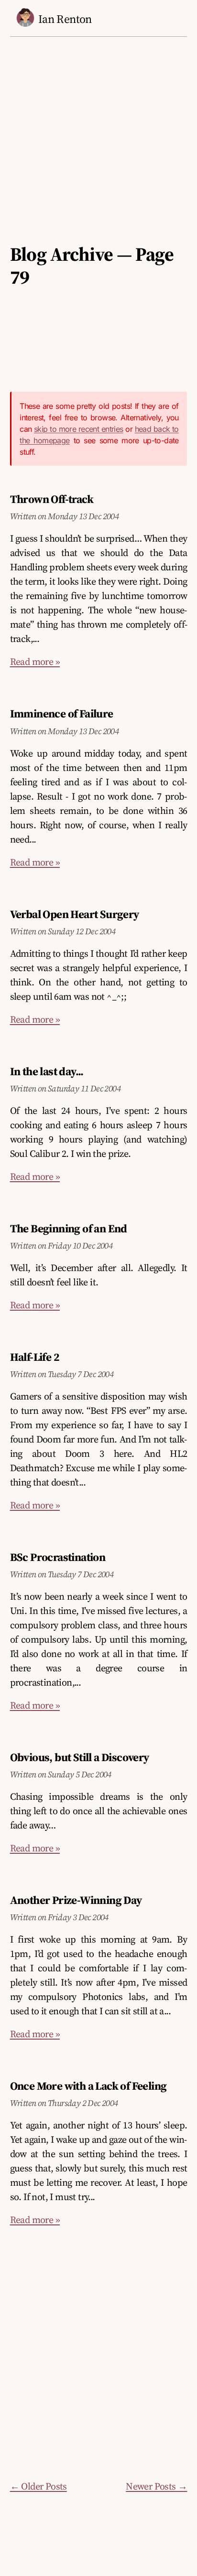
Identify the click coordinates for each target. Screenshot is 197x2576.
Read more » (35, 662)
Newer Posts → (156, 2486)
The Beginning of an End (69, 1229)
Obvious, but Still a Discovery (80, 1757)
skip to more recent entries (79, 429)
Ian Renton (65, 19)
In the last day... (47, 1071)
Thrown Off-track (52, 499)
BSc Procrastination (58, 1557)
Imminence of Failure (62, 714)
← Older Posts (38, 2486)
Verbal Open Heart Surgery (75, 914)
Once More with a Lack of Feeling (88, 2086)
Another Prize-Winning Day (76, 1900)
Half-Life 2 (35, 1357)
